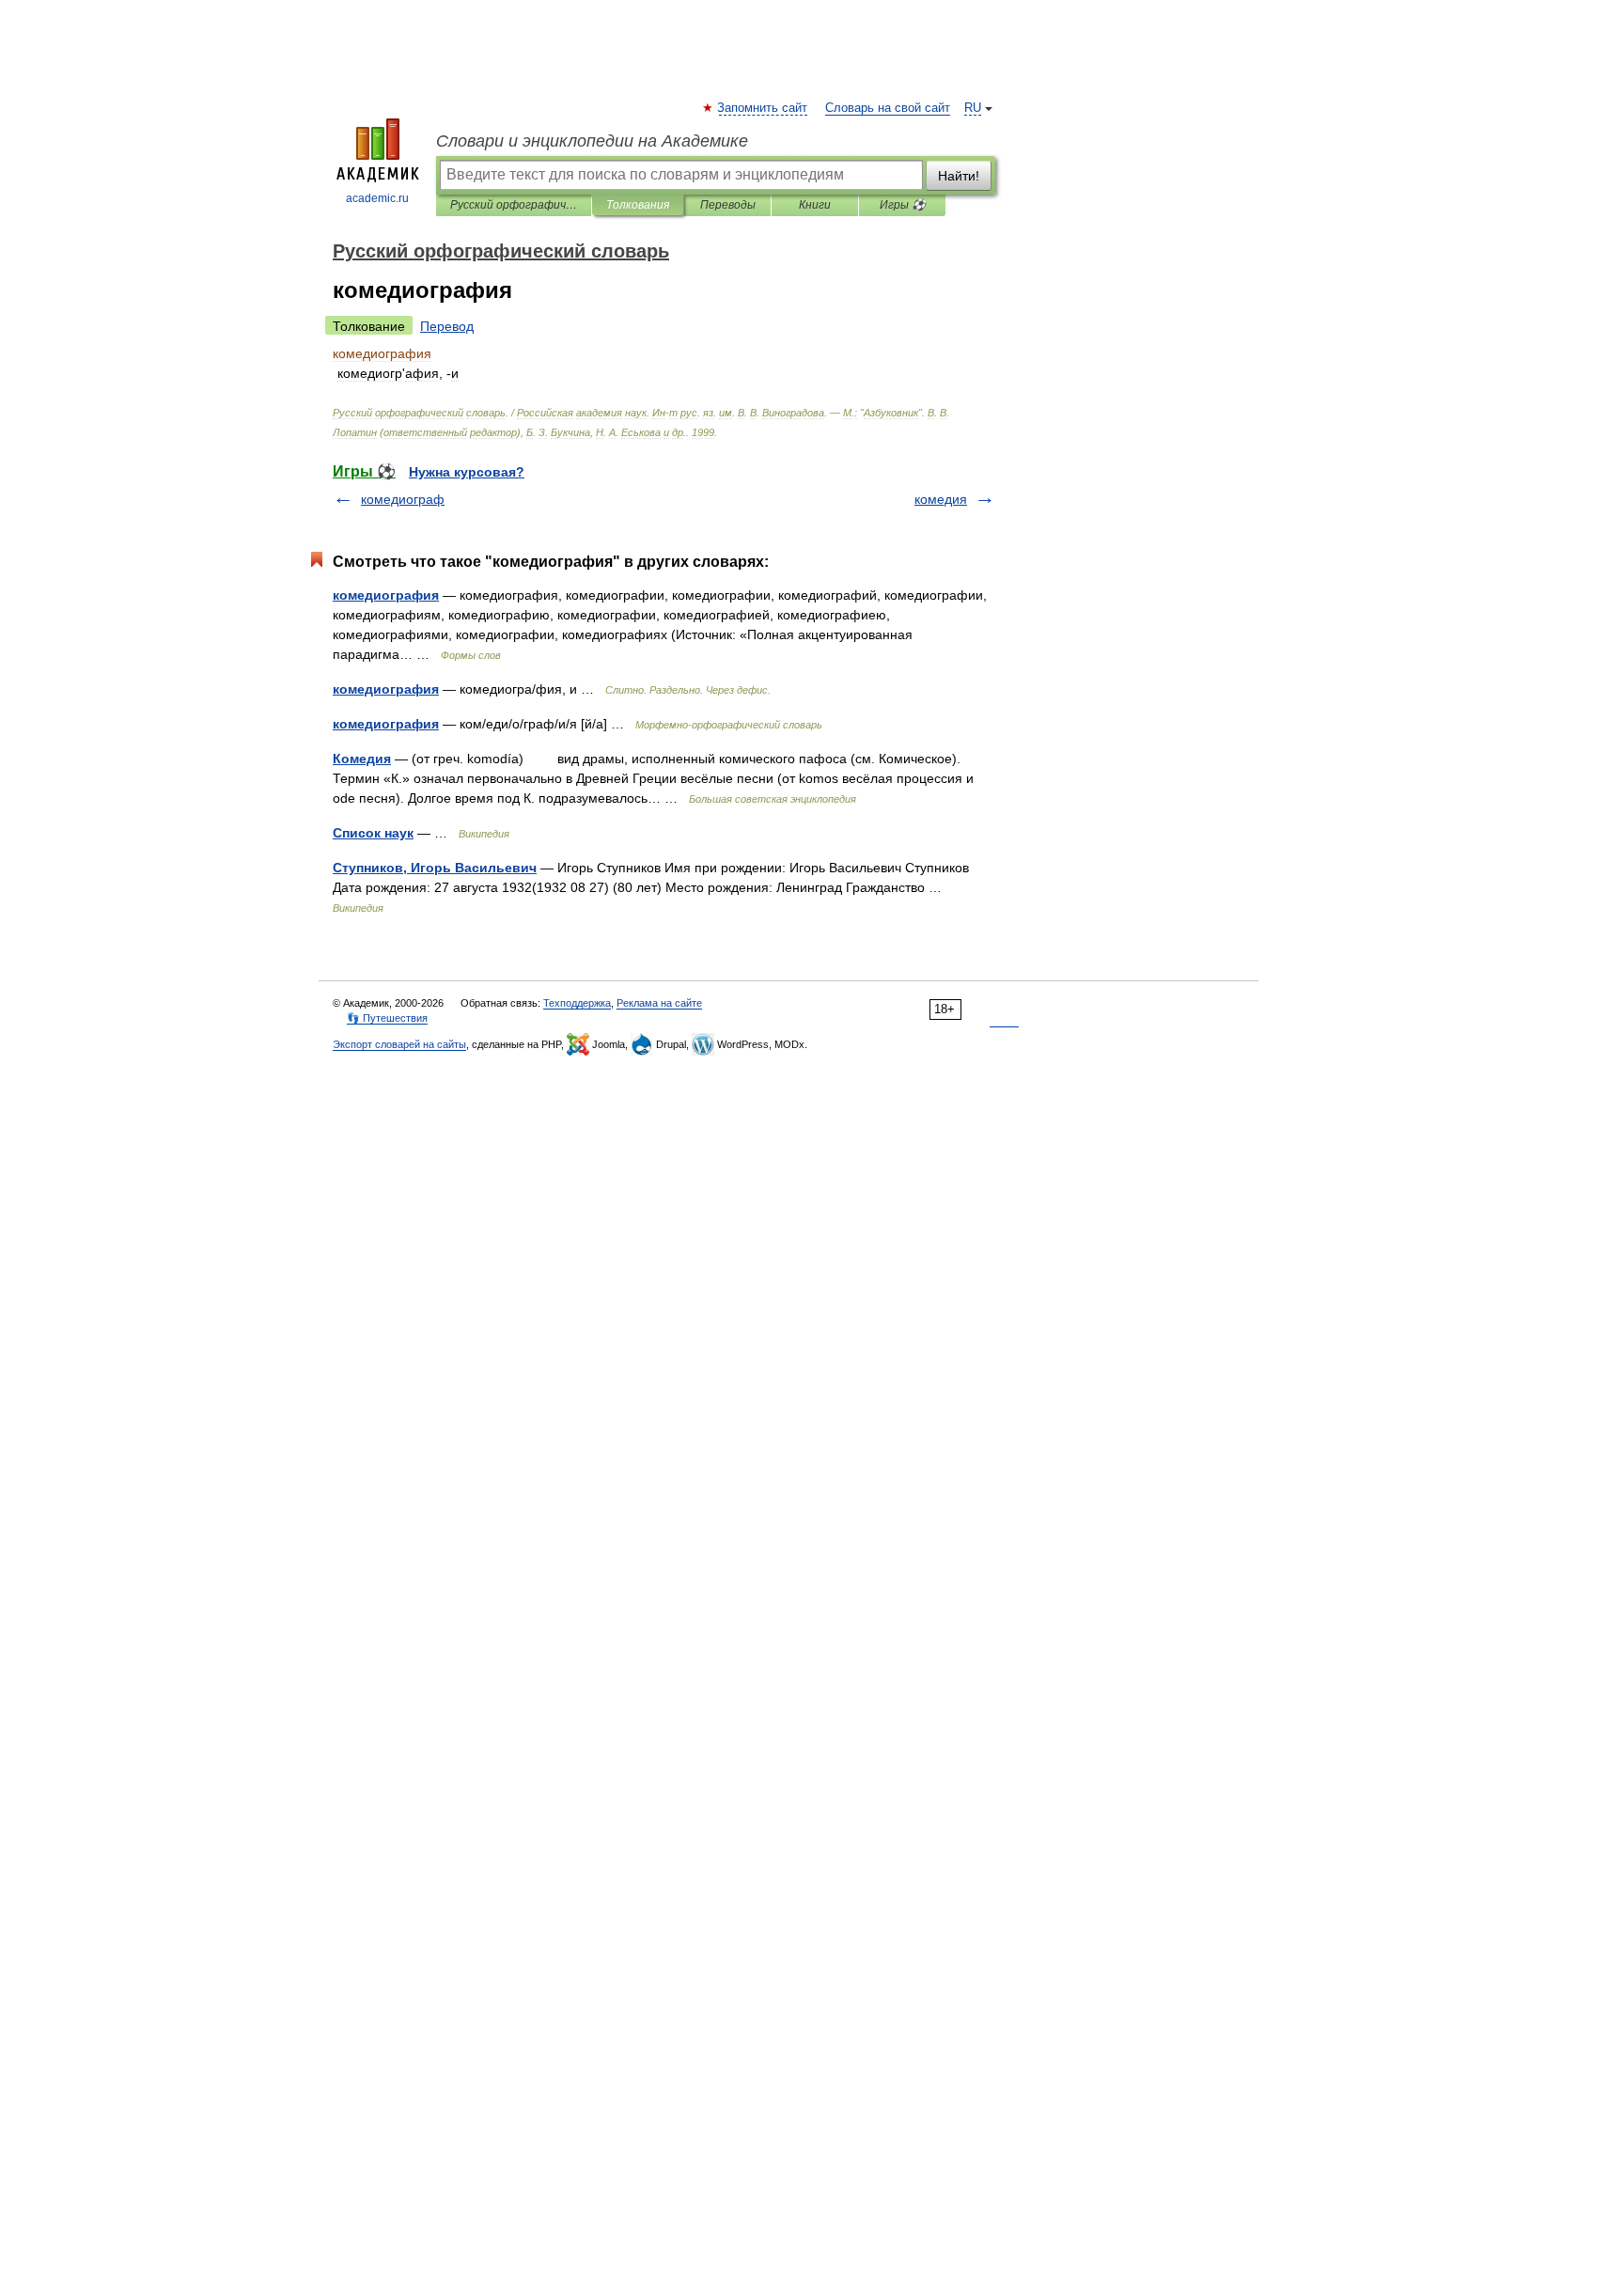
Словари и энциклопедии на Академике (592, 141)
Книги (815, 205)
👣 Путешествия (387, 1018)
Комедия (362, 759)
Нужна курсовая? (467, 472)
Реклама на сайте (659, 1003)
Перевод (447, 326)
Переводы (728, 205)
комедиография (386, 595)
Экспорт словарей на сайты (399, 1044)
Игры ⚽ (903, 205)
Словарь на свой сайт (888, 108)
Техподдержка (577, 1003)
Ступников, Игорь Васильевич (435, 868)
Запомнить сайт (763, 108)
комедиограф (403, 499)
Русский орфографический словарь (514, 205)
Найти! (959, 176)
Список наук (373, 833)
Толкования (638, 205)
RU (973, 108)
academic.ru (377, 198)
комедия (941, 499)
